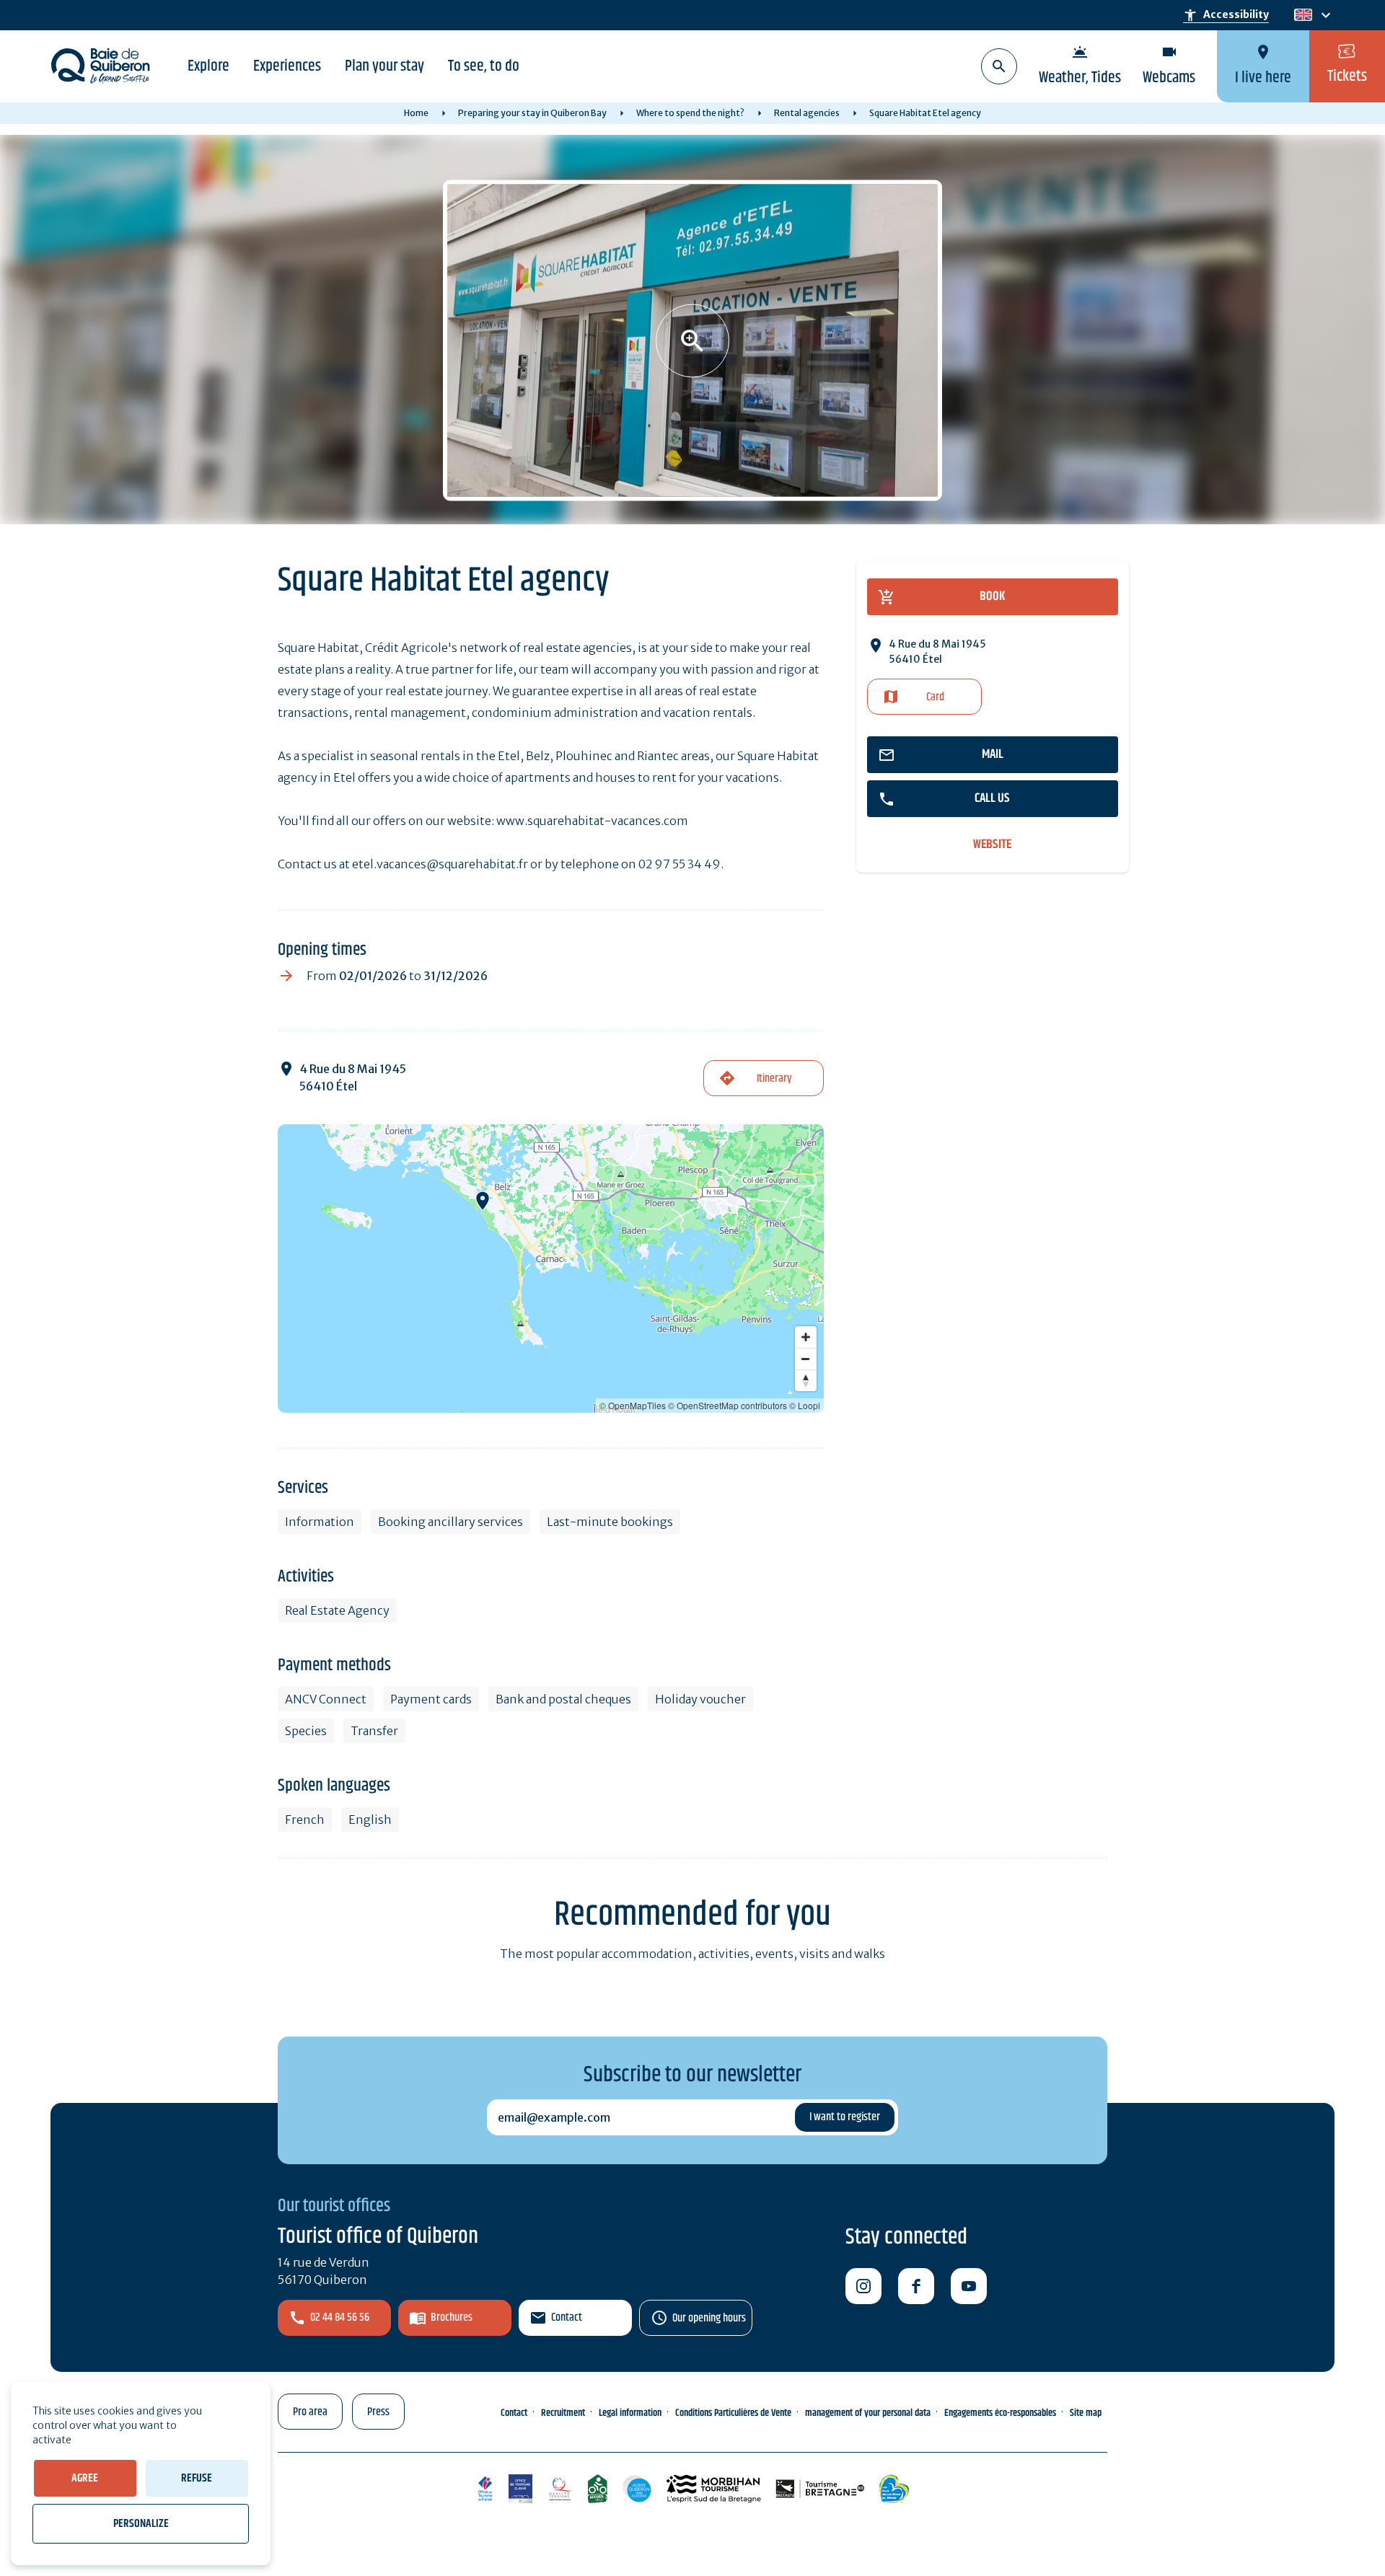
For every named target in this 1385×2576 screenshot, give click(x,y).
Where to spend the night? (690, 113)
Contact (567, 2317)
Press (378, 2412)
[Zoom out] (806, 1359)
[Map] (551, 1269)
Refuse (197, 2478)
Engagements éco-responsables (1000, 2413)
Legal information (630, 2413)
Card (935, 697)
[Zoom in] (806, 1337)
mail (993, 754)
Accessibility (1226, 15)
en (1303, 16)
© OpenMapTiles (633, 1405)
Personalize (141, 2524)
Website (992, 845)
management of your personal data (868, 2413)
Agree (85, 2478)
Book (992, 596)
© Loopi (805, 1405)
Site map (1086, 2413)
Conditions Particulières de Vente (733, 2413)
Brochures (452, 2317)
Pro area (310, 2412)
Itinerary (774, 1079)
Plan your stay (384, 66)
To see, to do (484, 66)
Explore (208, 66)
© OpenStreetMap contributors (727, 1405)
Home (416, 113)
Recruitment (563, 2413)
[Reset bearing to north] (806, 1380)
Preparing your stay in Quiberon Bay (532, 113)
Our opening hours (709, 2318)
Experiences (287, 66)
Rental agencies (807, 113)
